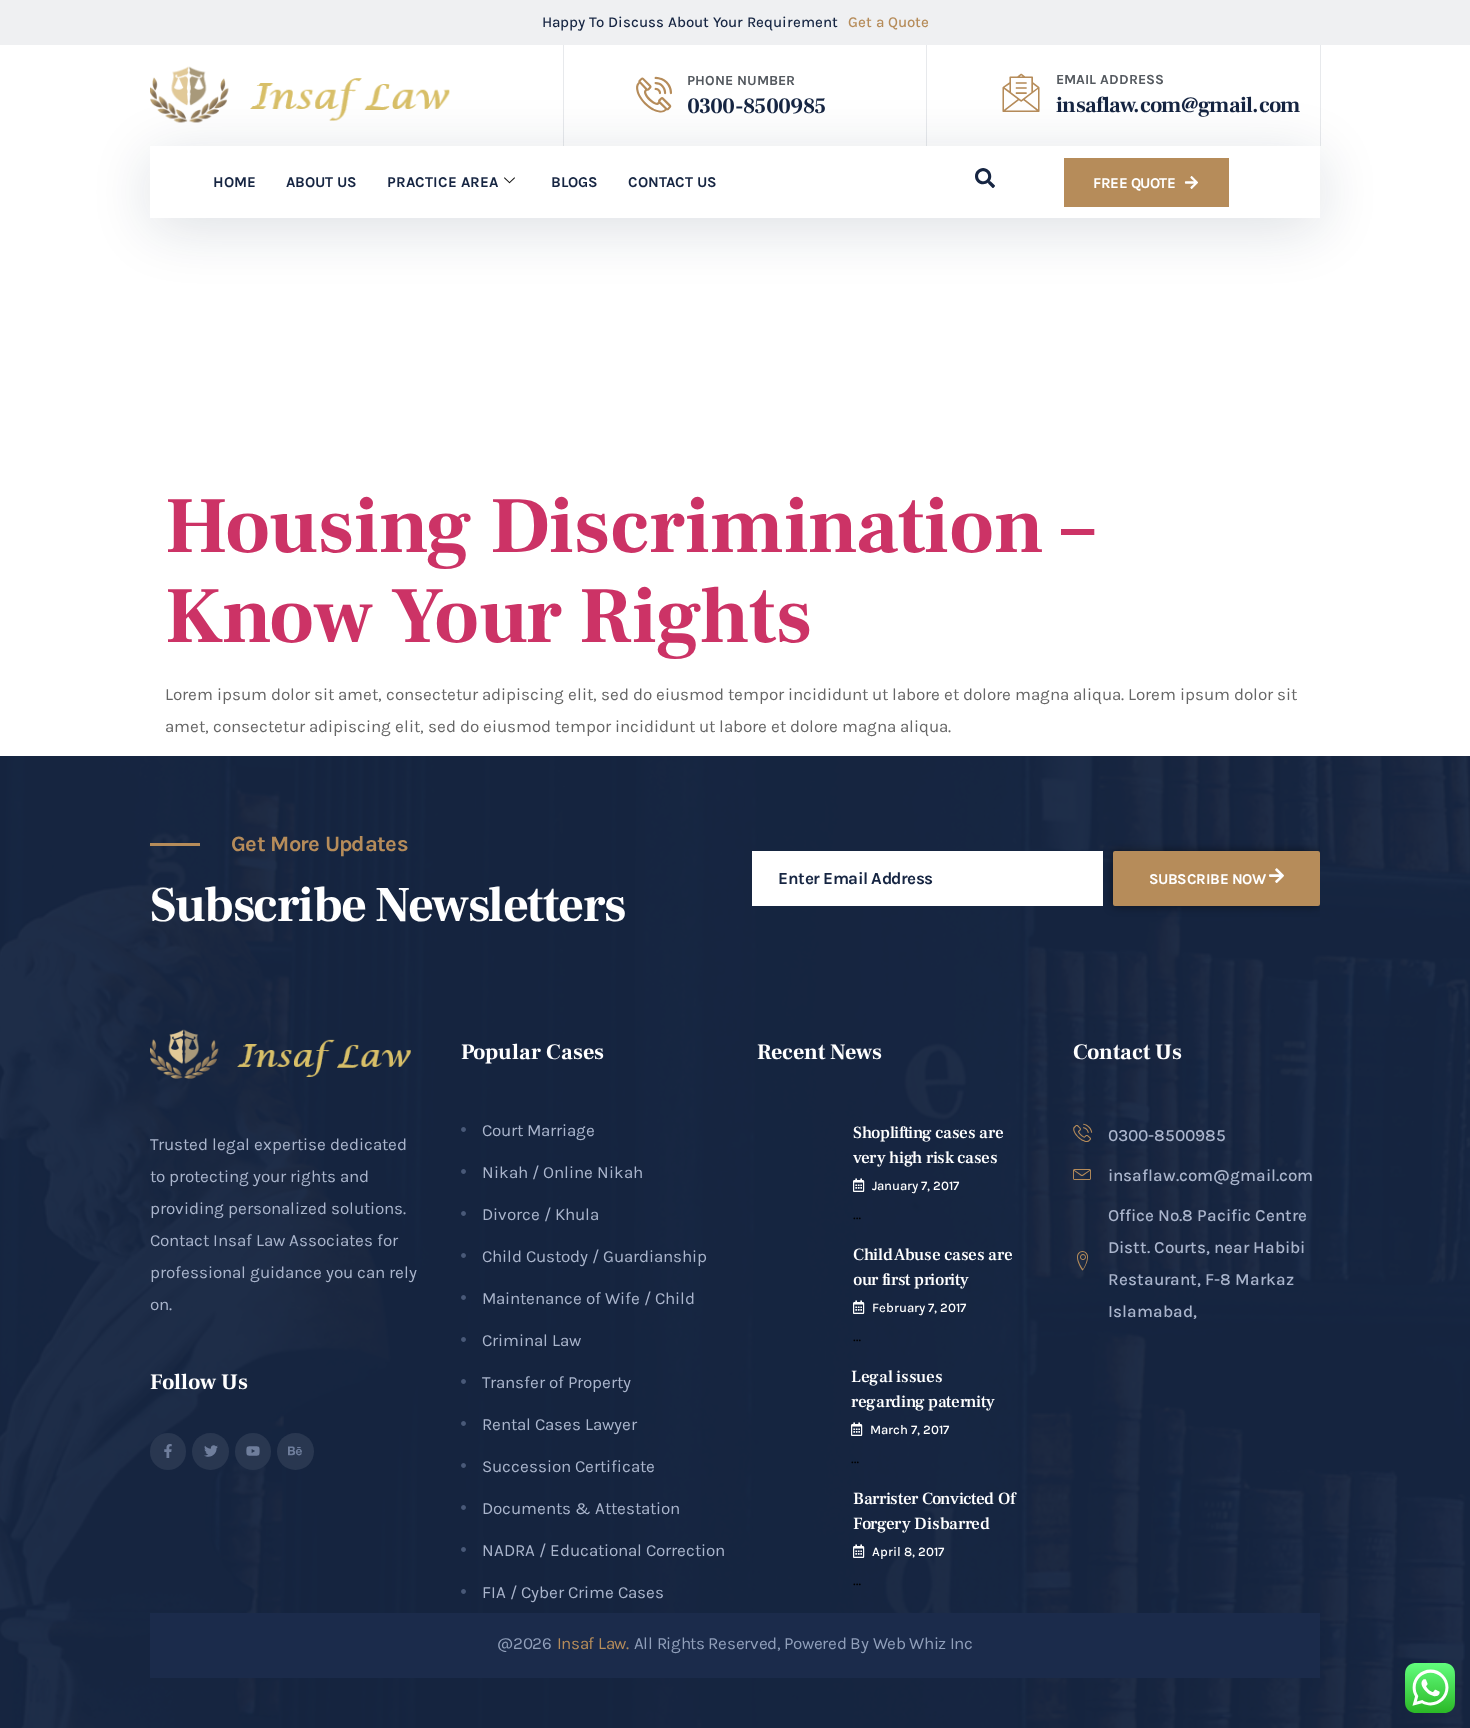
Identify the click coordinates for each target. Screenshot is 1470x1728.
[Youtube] (253, 1451)
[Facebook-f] (168, 1451)
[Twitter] (210, 1451)
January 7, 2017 (915, 1185)
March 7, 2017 (909, 1429)
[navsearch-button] (975, 182)
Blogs (574, 182)
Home (234, 182)
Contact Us (672, 182)
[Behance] (295, 1451)
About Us (321, 182)
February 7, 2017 (919, 1307)
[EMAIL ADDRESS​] (1021, 93)
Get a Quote (888, 22)
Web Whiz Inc (922, 1643)
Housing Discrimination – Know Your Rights (629, 572)
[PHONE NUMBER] (654, 94)
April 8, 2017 (908, 1551)
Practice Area (442, 182)
